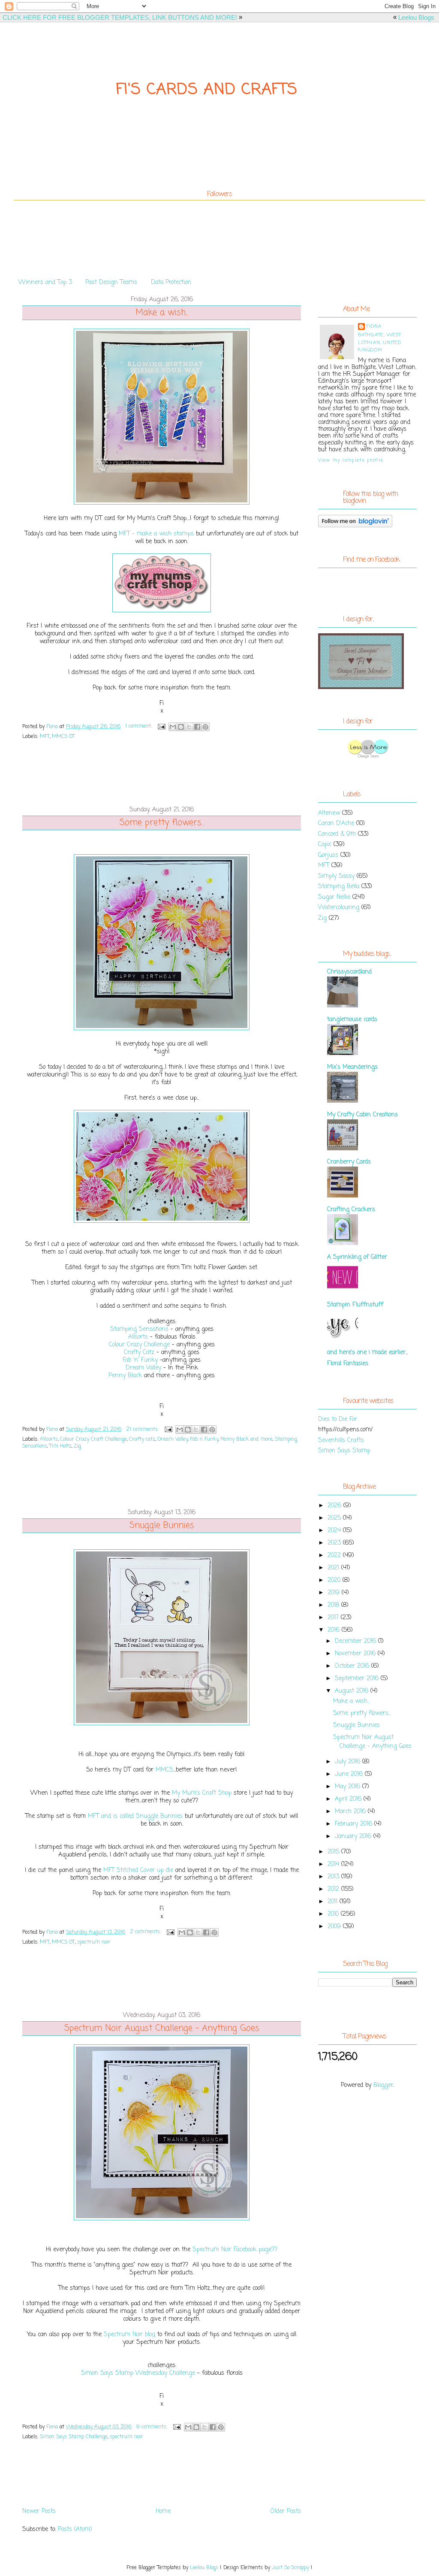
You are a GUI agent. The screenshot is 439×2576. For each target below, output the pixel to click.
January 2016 (354, 1837)
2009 (335, 1927)
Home (163, 2511)
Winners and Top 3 (45, 283)
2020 (335, 1580)
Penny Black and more (247, 1439)
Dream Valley (143, 1368)
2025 (335, 1518)
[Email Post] (161, 726)
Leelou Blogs (416, 17)
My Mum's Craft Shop (202, 1793)
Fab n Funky (204, 1439)
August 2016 (353, 1691)
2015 (334, 1852)
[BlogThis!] (181, 727)
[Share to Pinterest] (205, 727)
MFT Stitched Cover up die (139, 1870)
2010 (334, 1914)
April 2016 (349, 1799)
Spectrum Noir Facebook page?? (235, 2250)
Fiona (374, 327)
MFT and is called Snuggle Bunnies (135, 1816)
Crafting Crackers (351, 1210)
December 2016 (356, 1641)
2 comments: (146, 1932)
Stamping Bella (339, 887)
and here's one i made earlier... (368, 1353)
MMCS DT (63, 737)
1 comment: (139, 726)
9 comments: (153, 2427)
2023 (335, 1543)
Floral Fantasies (348, 1364)
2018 (334, 1605)
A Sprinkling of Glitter (357, 1257)
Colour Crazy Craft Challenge (93, 1439)
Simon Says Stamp (344, 1451)
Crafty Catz (140, 1353)
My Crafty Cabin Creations (362, 1115)
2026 (335, 1506)
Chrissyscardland (349, 972)
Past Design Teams (111, 283)
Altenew (329, 813)
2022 (335, 1556)
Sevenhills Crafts (341, 1441)
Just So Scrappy (290, 2568)
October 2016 (353, 1666)
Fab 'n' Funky (140, 1360)
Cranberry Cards (349, 1162)
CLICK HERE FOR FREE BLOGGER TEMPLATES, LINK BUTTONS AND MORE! (120, 17)
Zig (77, 1446)
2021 (334, 1568)
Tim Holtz (60, 1446)
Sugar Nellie (334, 897)
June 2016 (350, 1774)
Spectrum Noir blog (129, 2335)
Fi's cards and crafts (207, 90)
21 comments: (143, 1430)
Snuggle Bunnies (162, 1526)
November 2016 (356, 1654)
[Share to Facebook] (197, 727)
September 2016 (358, 1679)
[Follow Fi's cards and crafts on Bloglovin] (355, 526)
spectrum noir (94, 1942)
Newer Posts (39, 2511)
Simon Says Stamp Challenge (74, 2437)
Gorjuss (328, 855)
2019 (335, 1593)
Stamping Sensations (139, 1329)
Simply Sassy (336, 876)
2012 (334, 1889)
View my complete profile (351, 460)
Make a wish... (162, 313)
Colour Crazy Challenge (140, 1345)
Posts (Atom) (75, 2529)
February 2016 (355, 1824)
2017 (334, 1618)
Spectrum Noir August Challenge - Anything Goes (162, 2029)
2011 (334, 1902)
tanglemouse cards (352, 1020)
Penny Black (125, 1376)
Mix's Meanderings (352, 1067)
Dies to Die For (338, 1420)
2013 (334, 1877)
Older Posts (286, 2511)
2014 (334, 1864)
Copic (325, 845)
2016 (335, 1630)
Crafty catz (142, 1439)
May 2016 (349, 1787)
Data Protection (171, 283)
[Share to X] (189, 727)
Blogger (383, 2085)
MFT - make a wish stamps (156, 534)
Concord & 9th (337, 834)
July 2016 (349, 1762)
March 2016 (351, 1812)
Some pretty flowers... (162, 823)
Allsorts (138, 1337)
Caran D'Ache (336, 824)
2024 (335, 1531)
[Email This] (173, 727)
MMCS (164, 1770)
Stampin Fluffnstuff (355, 1305)
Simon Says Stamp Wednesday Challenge (138, 2373)
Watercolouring (339, 908)
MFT (45, 737)
